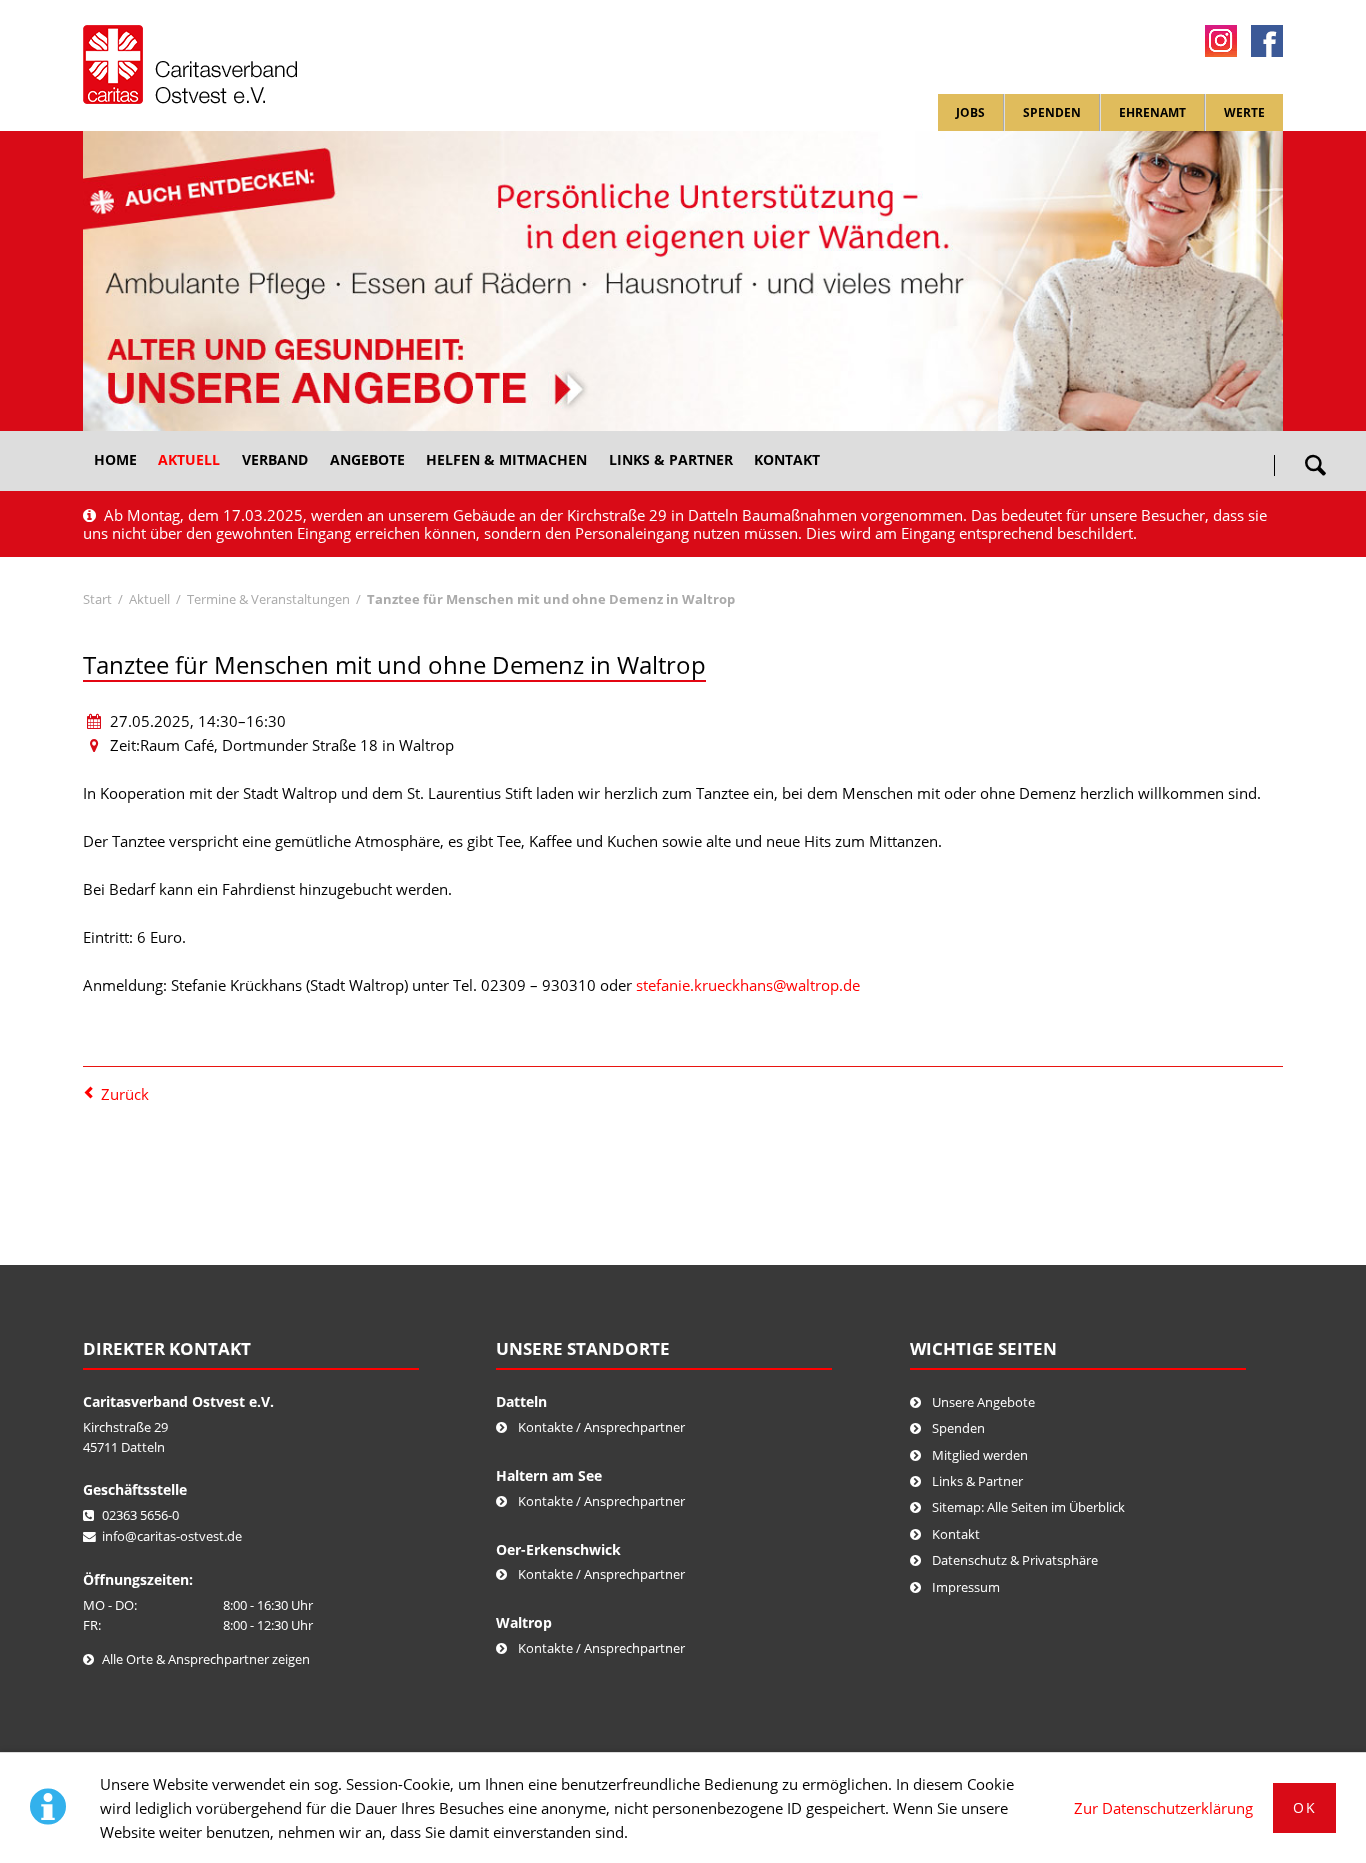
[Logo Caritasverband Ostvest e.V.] (190, 64)
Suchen (1315, 458)
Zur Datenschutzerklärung (1163, 1808)
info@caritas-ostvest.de (172, 1536)
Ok (1304, 1807)
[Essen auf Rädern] (683, 281)
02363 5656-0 (140, 1515)
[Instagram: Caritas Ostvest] (1221, 41)
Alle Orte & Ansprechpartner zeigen (206, 1659)
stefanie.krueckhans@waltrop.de (748, 985)
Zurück (125, 1094)
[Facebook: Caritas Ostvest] (1267, 41)
